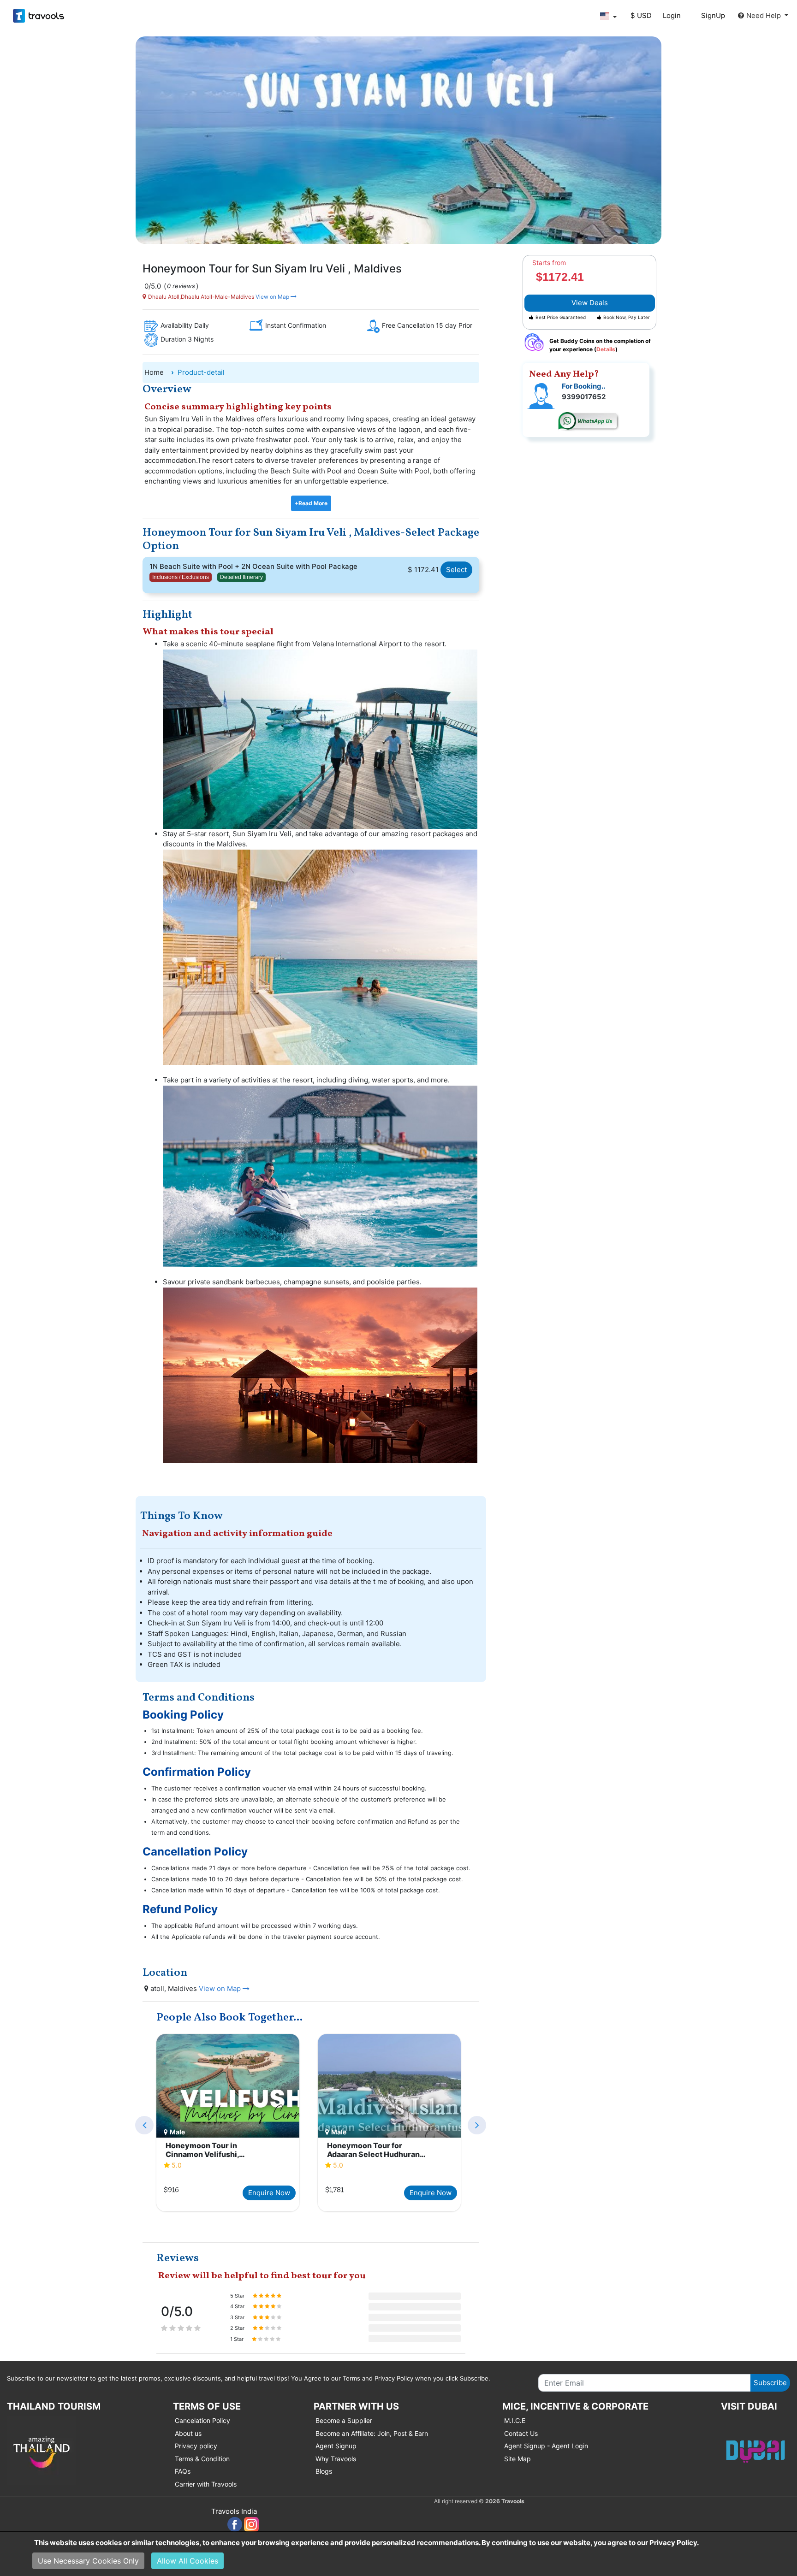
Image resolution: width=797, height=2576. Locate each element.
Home (154, 372)
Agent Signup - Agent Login (546, 2446)
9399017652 (584, 397)
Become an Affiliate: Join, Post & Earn (372, 2433)
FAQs (183, 2471)
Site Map (517, 2459)
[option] (228, 2124)
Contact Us (521, 2433)
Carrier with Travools (206, 2484)
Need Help (764, 15)
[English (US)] (608, 16)
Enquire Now (269, 2193)
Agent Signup (336, 2446)
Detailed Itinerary (241, 577)
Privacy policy (196, 2446)
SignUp (713, 15)
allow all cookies (187, 2561)
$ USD (641, 15)
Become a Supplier (344, 2420)
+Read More (311, 503)
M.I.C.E (515, 2420)
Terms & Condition (202, 2459)
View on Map (272, 297)
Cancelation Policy (202, 2420)
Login (672, 15)
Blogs (324, 2471)
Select (456, 570)
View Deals (590, 303)
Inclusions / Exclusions (181, 577)
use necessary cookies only (88, 2561)
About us (188, 2433)
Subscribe (770, 2383)
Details (606, 349)
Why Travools (336, 2459)
